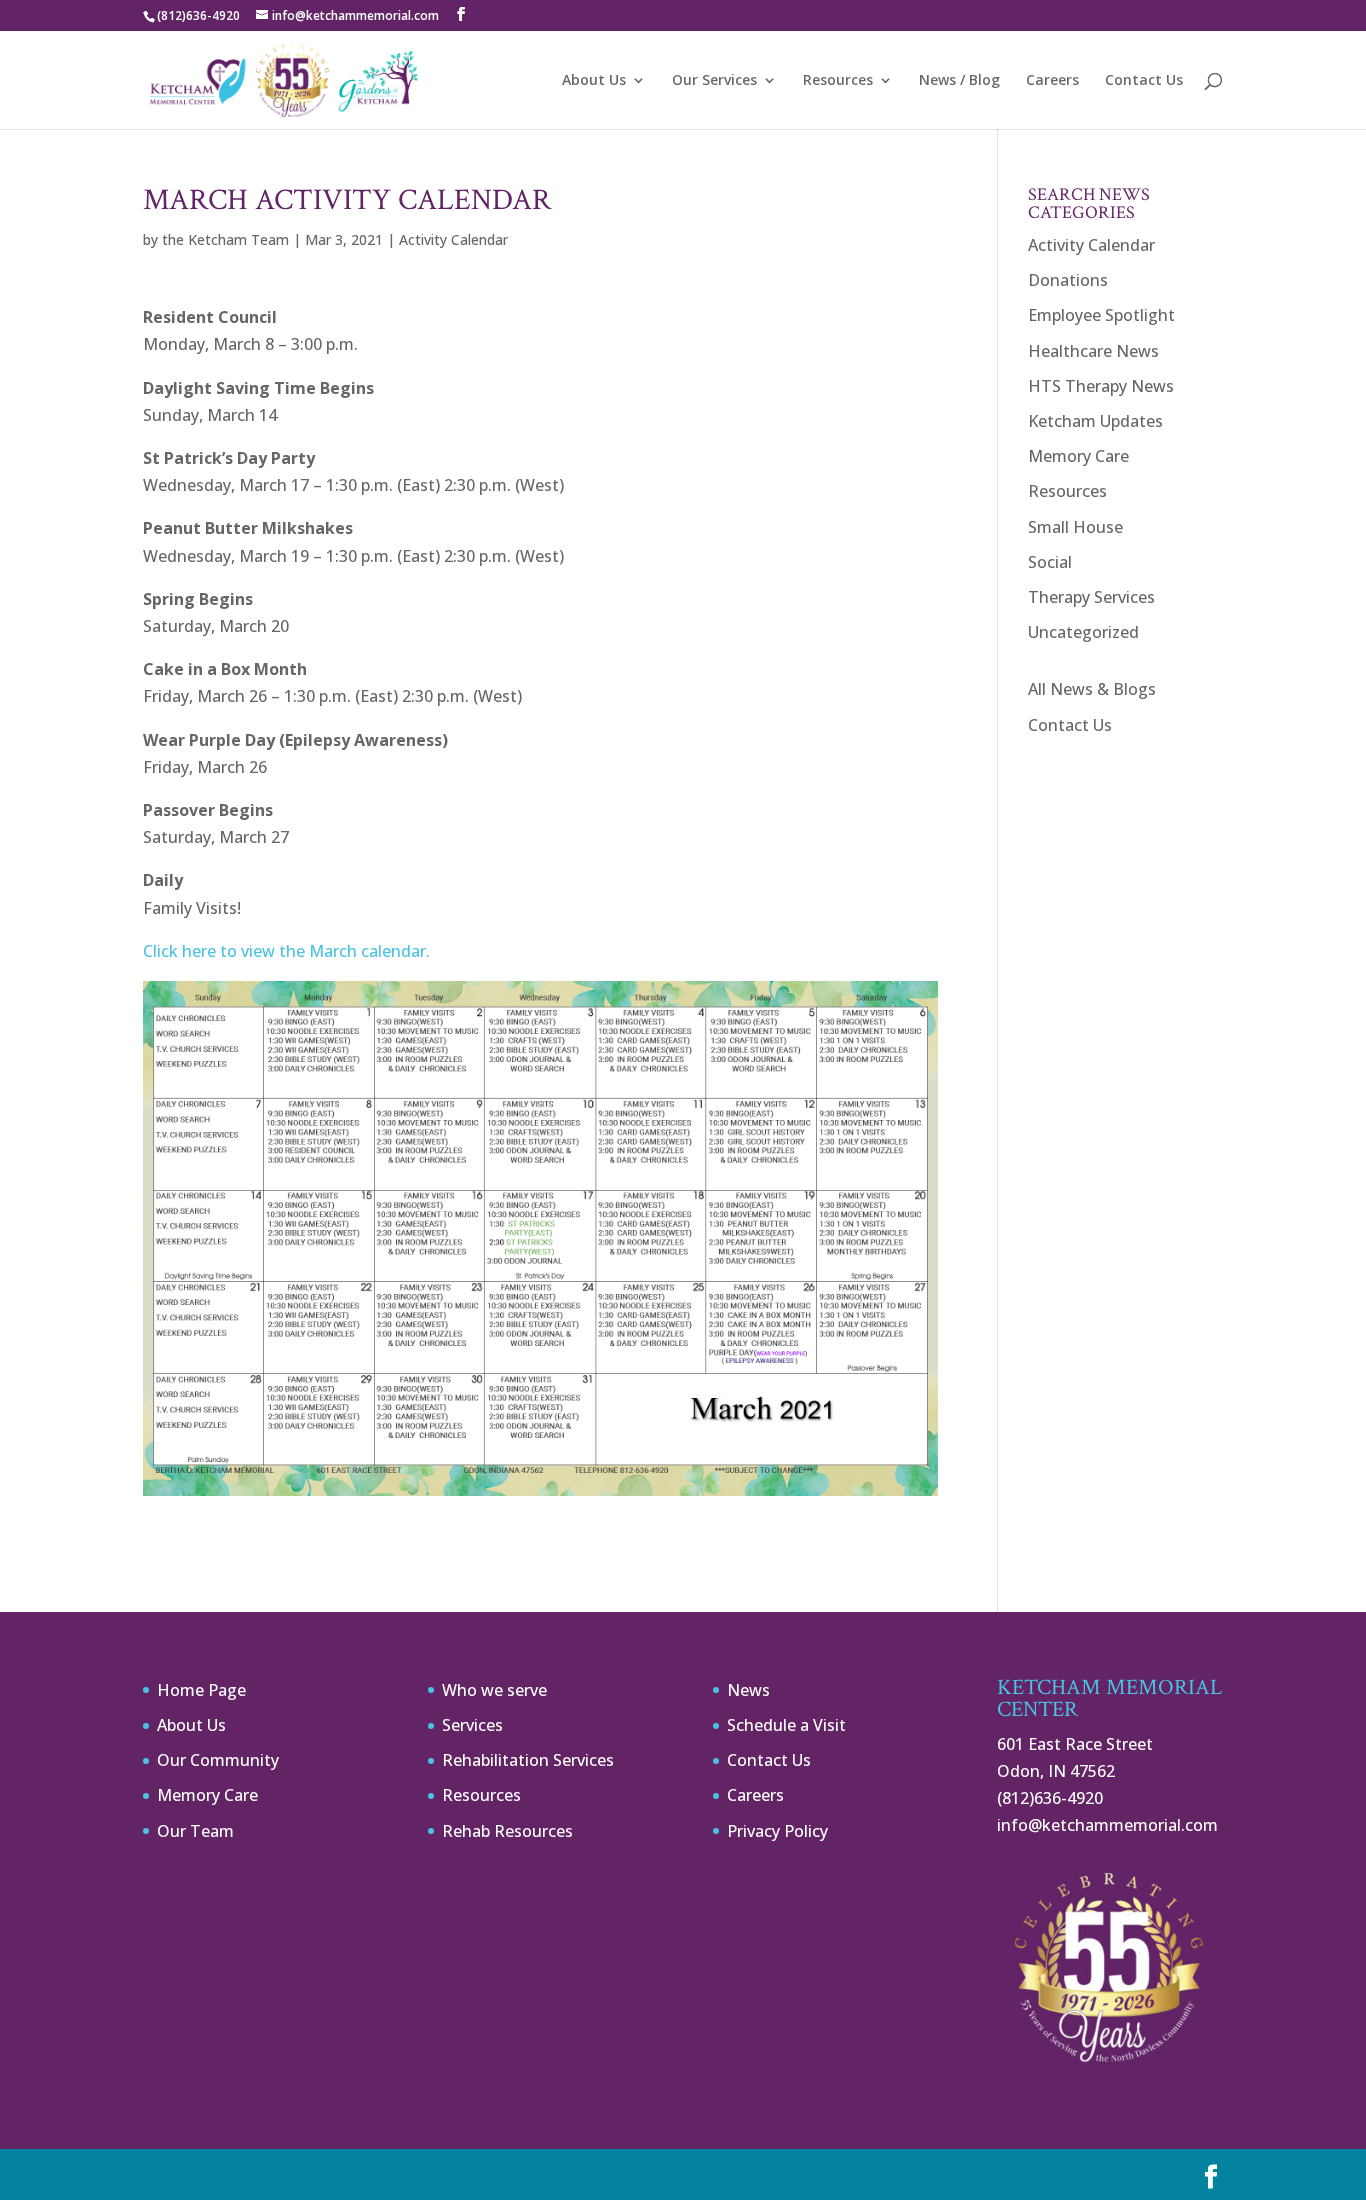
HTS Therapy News (1101, 386)
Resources (838, 81)
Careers (1052, 81)
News (748, 1690)
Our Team (195, 1831)
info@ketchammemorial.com (1107, 1825)
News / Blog (959, 81)
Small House (1075, 527)
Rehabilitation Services (528, 1760)
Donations (1068, 280)
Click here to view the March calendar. (286, 951)
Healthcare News (1093, 351)
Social (1050, 562)
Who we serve (494, 1690)
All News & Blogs (1092, 689)
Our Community (218, 1760)
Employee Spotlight (1101, 315)
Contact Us (1144, 81)
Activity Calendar (453, 239)
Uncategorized (1083, 632)
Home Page (201, 1690)
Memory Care (1078, 456)
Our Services (714, 81)
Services (472, 1725)
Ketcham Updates (1095, 421)
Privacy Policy (777, 1831)
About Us (594, 81)
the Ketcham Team (225, 239)
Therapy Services (1091, 597)
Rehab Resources (507, 1831)
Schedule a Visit (786, 1725)
